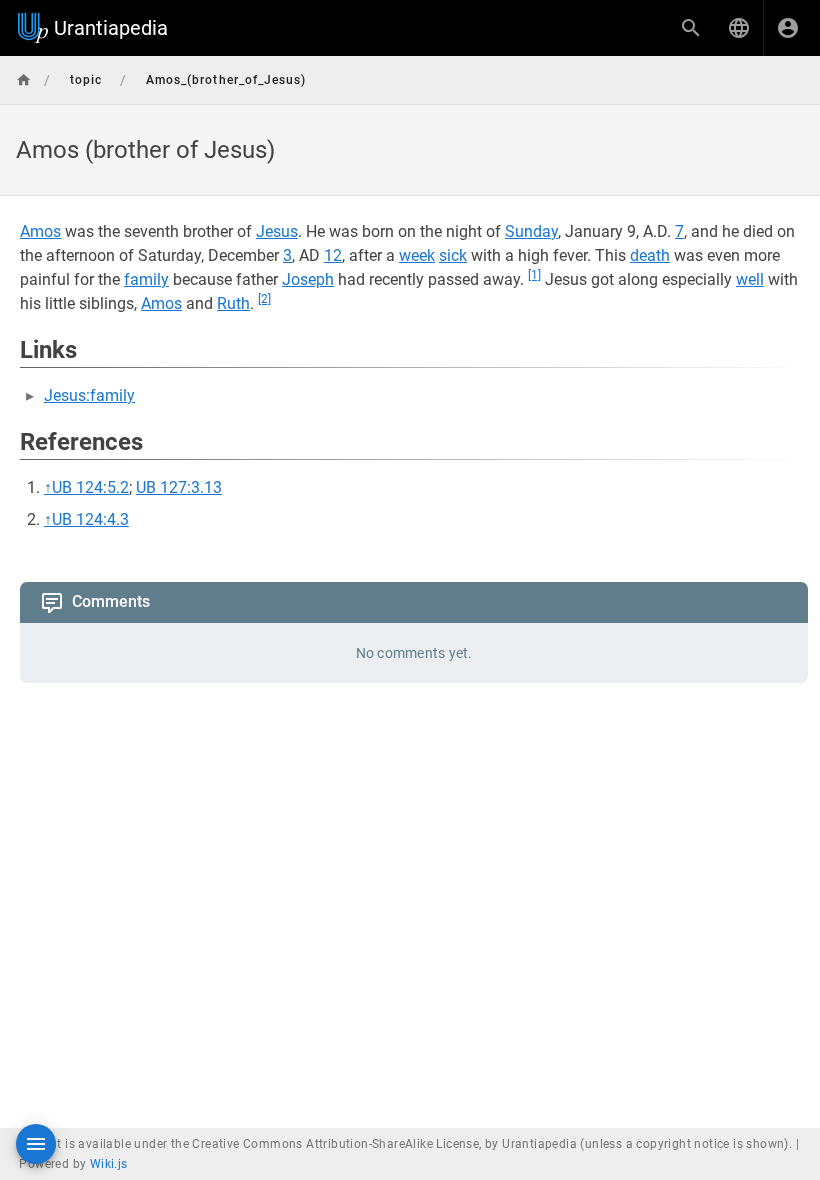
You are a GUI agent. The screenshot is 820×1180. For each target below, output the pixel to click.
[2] (264, 299)
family (146, 279)
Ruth (233, 303)
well (750, 279)
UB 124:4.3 (90, 519)
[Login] (788, 28)
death (650, 255)
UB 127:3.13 (179, 487)
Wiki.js (109, 1164)
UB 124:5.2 (90, 487)
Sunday (531, 231)
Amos (40, 231)
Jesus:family (89, 395)
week (417, 255)
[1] (534, 275)
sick (453, 255)
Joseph (308, 279)
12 (333, 255)
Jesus (277, 231)
